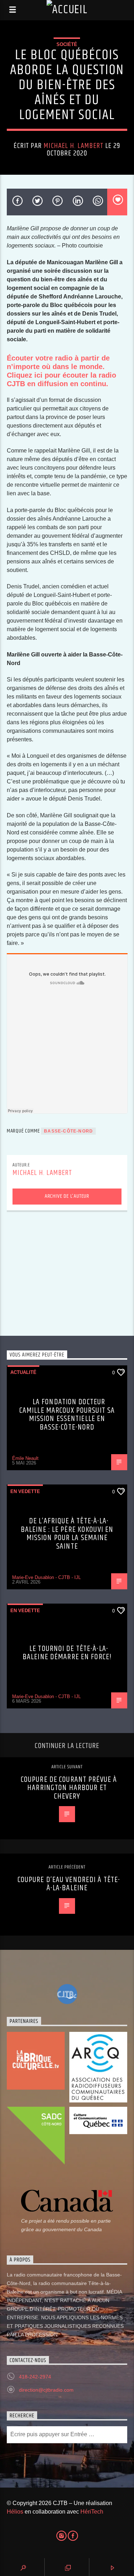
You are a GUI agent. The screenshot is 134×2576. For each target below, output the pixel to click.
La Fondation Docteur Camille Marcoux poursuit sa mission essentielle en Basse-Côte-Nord (67, 1415)
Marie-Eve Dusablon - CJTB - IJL (46, 1577)
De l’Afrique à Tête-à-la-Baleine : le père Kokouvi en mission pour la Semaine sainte (67, 1534)
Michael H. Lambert (74, 146)
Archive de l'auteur (67, 1196)
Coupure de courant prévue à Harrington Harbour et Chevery (69, 1788)
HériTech (92, 2512)
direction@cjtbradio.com (46, 2390)
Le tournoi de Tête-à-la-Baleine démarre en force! (67, 1653)
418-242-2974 (35, 2377)
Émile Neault (25, 1458)
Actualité (23, 1372)
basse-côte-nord (68, 1131)
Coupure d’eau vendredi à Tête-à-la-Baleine (69, 1884)
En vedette (25, 1491)
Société (67, 44)
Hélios (15, 2512)
